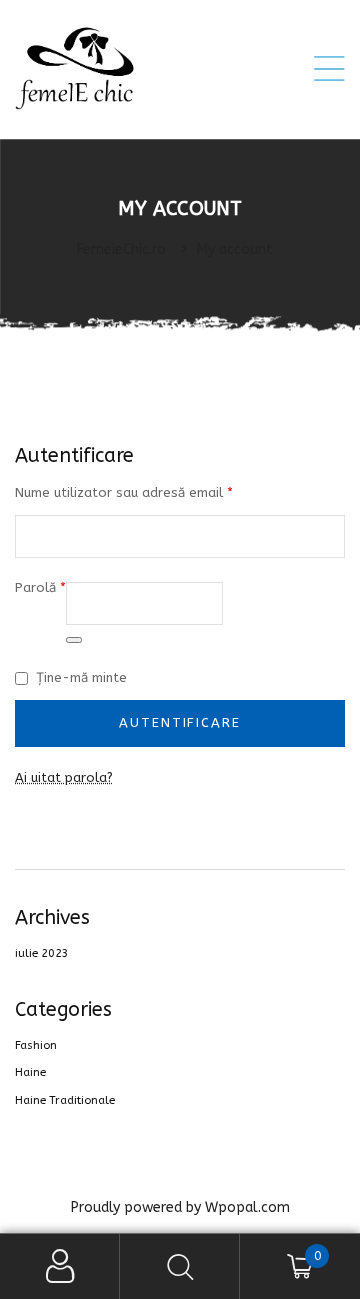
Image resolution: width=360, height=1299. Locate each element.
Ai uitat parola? (64, 777)
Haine (30, 1072)
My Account (60, 1266)
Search (180, 1266)
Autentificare (180, 722)
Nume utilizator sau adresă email (124, 491)
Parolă (40, 586)
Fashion (36, 1045)
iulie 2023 (42, 953)
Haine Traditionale (65, 1100)
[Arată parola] (74, 640)
